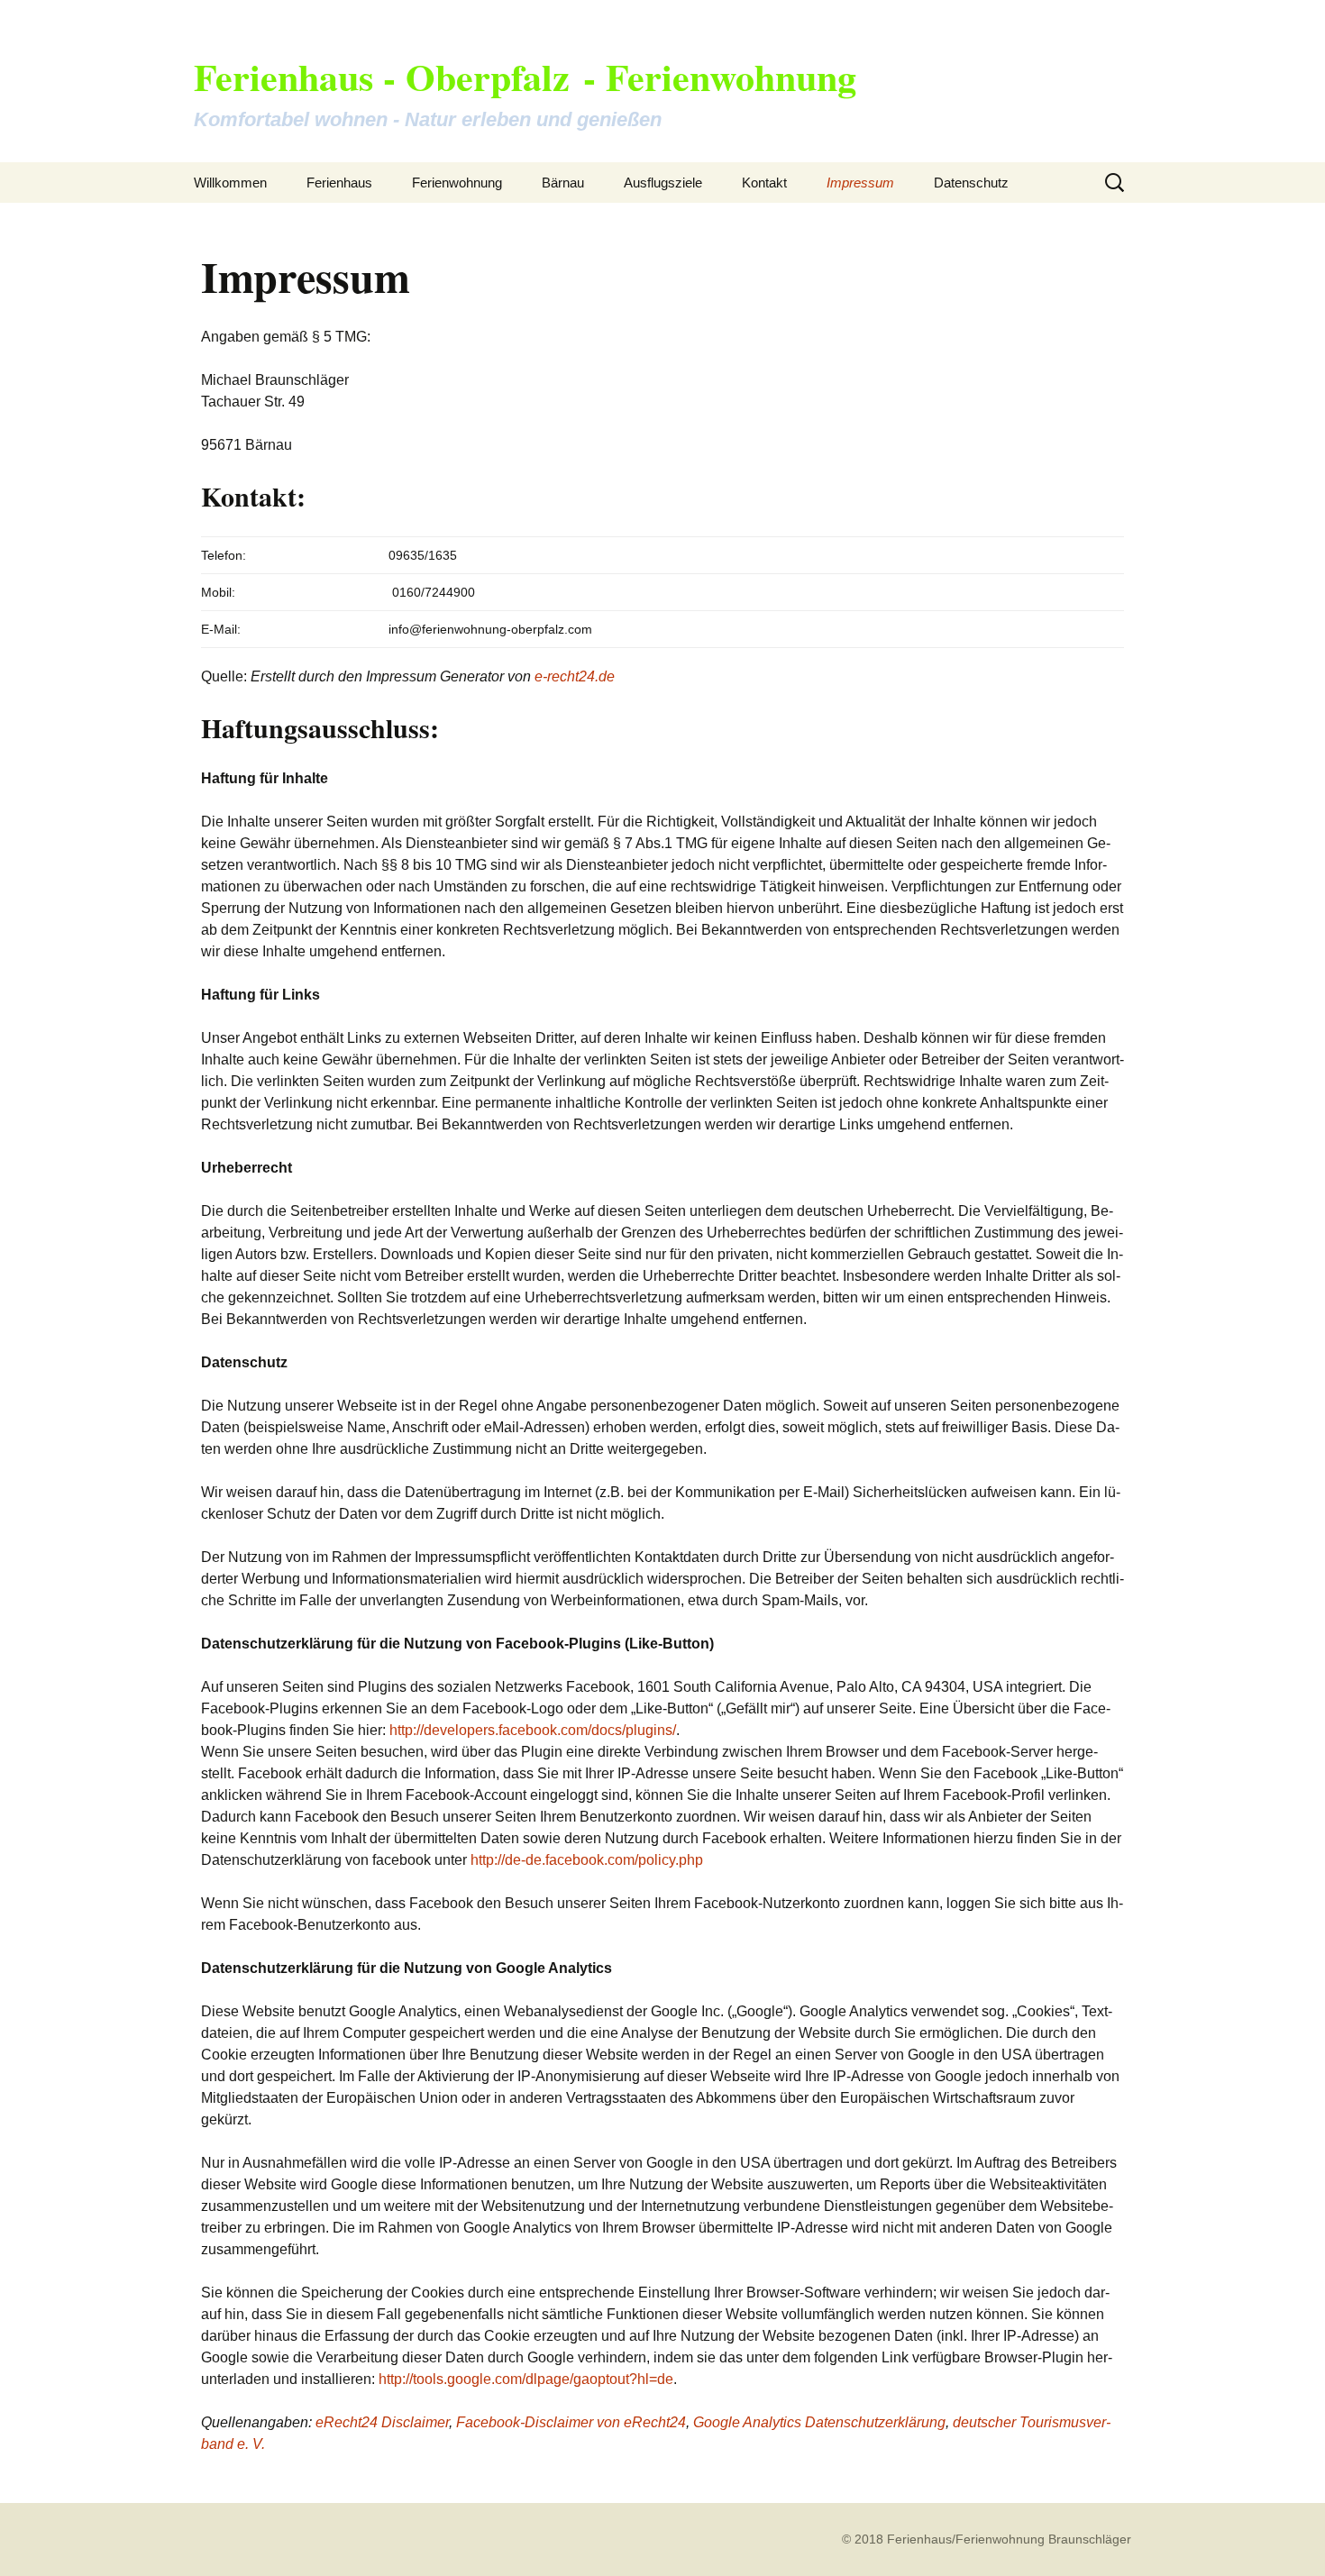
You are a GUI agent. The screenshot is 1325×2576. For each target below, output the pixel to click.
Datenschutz (971, 183)
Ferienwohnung (457, 183)
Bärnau (563, 183)
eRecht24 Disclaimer (382, 2422)
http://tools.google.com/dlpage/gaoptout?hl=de (526, 2379)
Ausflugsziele (663, 183)
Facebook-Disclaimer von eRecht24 (571, 2422)
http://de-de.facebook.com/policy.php (587, 1860)
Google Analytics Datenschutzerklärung (819, 2422)
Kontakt (764, 183)
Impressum (860, 183)
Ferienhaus (339, 183)
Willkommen (230, 183)
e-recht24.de (575, 676)
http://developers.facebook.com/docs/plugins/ (533, 1730)
